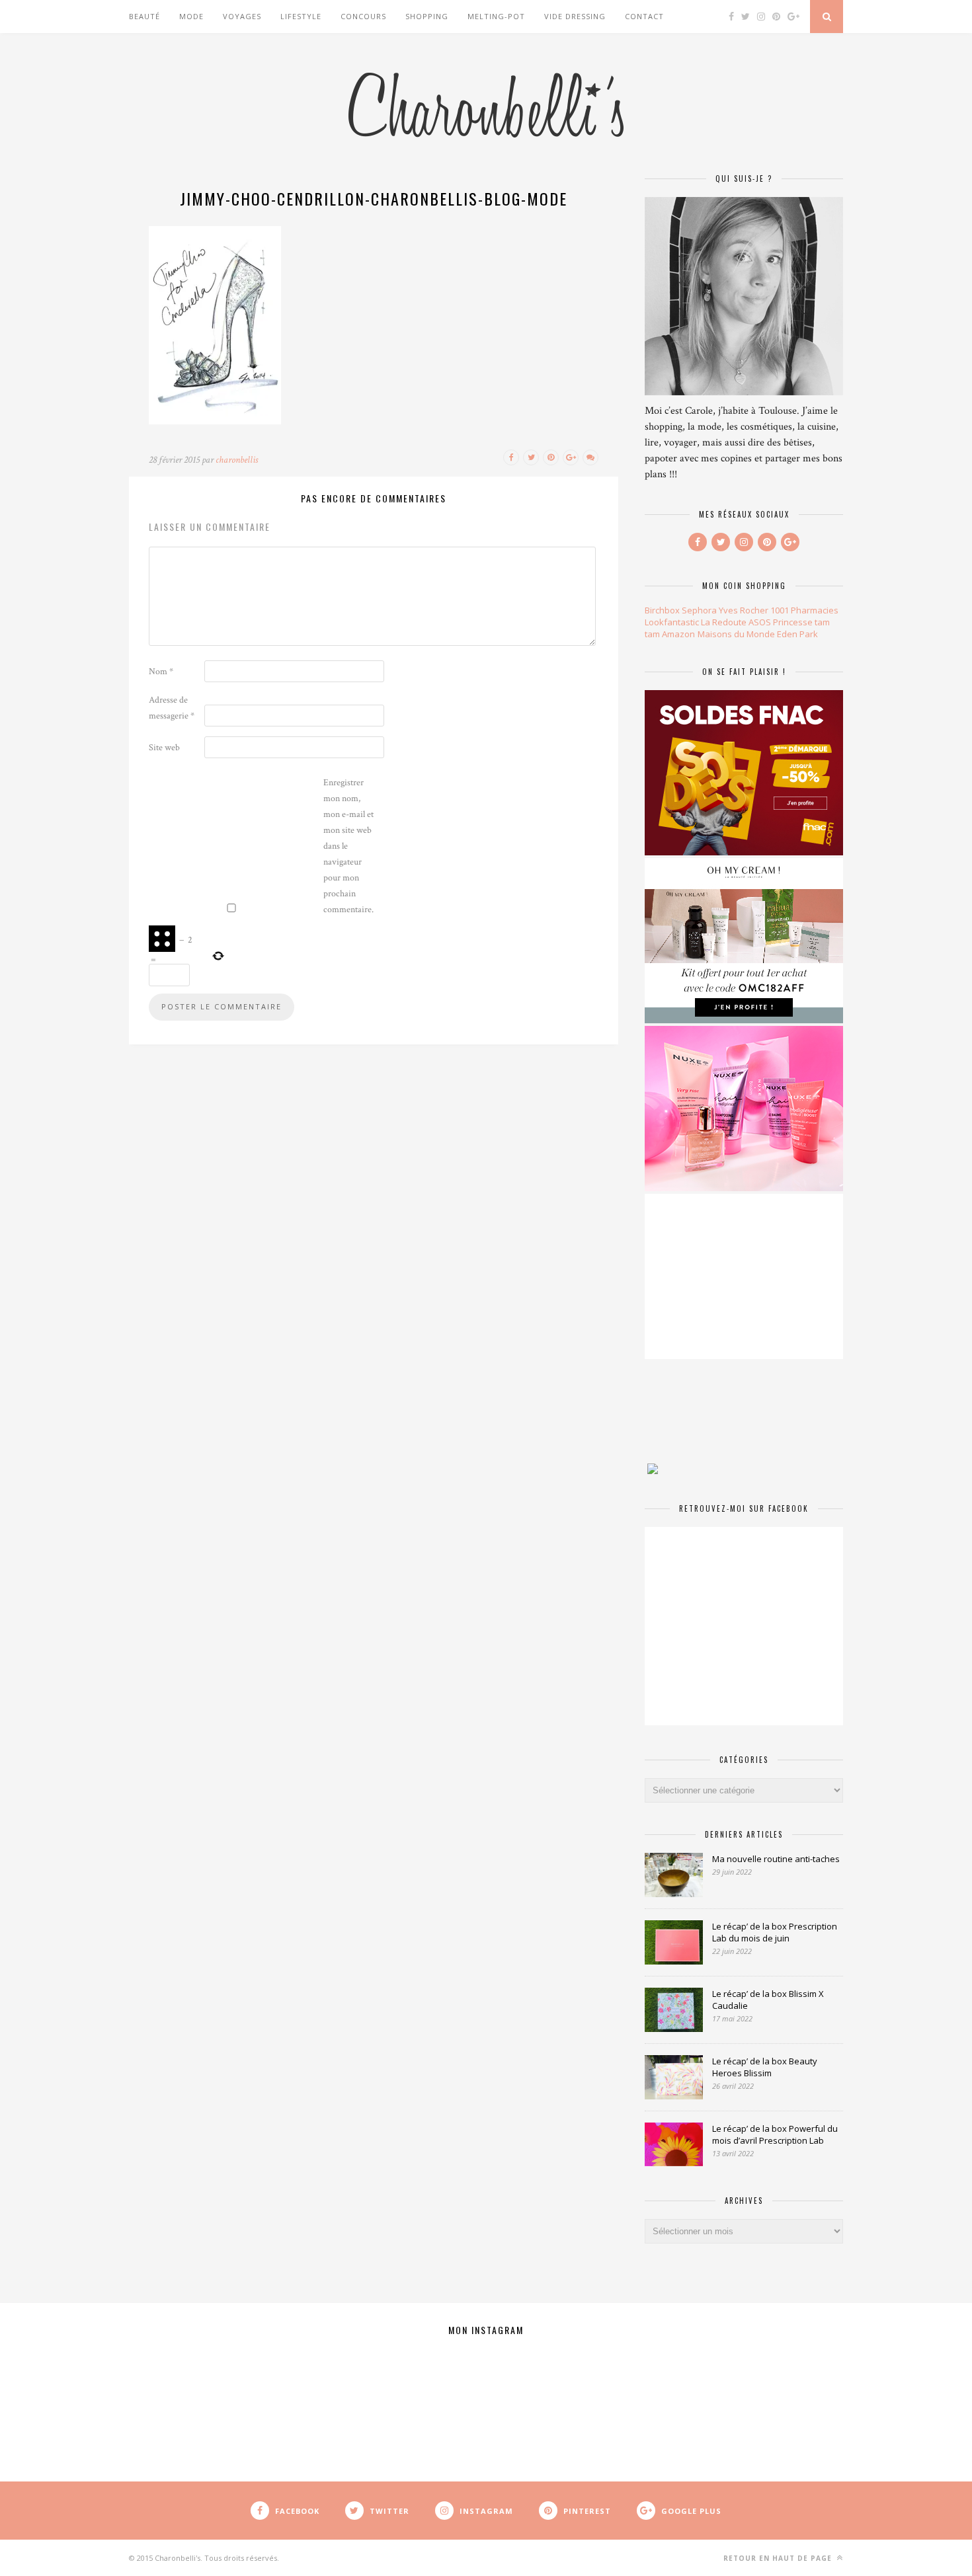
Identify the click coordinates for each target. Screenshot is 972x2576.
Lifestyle (301, 16)
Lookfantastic (672, 622)
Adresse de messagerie (172, 708)
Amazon (678, 634)
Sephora (699, 610)
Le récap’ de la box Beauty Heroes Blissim (765, 2067)
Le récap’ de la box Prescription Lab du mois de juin (775, 1932)
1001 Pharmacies (804, 610)
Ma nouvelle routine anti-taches (776, 1859)
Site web (164, 748)
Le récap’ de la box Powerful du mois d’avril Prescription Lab (775, 2134)
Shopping (427, 16)
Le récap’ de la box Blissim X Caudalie (768, 2000)
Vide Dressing (575, 16)
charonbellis (237, 460)
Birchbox (662, 610)
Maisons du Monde (736, 634)
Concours (363, 16)
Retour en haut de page (779, 2558)
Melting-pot (496, 16)
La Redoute (724, 622)
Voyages (242, 16)
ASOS (760, 622)
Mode (191, 16)
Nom (161, 672)
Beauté (144, 16)
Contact (644, 16)
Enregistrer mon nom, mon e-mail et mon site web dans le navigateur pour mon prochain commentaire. (348, 846)
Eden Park (797, 634)
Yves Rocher (744, 610)
